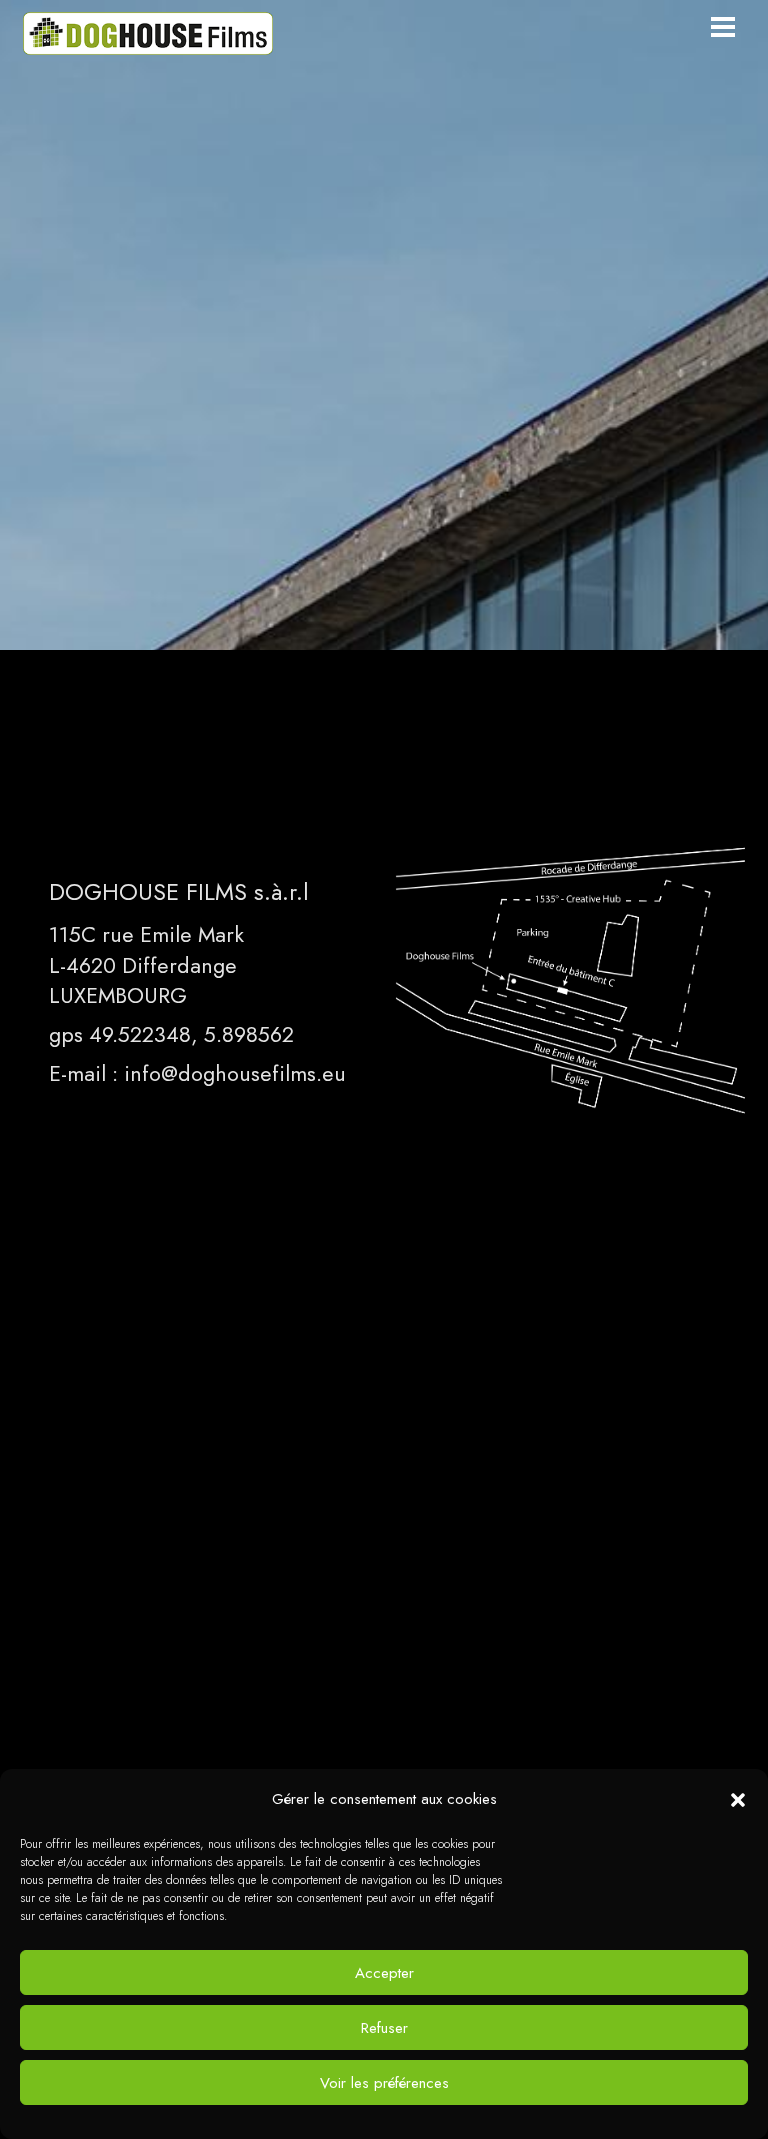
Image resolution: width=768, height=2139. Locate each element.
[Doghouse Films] (148, 44)
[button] (738, 1800)
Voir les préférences (384, 2083)
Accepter (384, 1973)
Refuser (384, 2028)
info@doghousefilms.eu (235, 1072)
